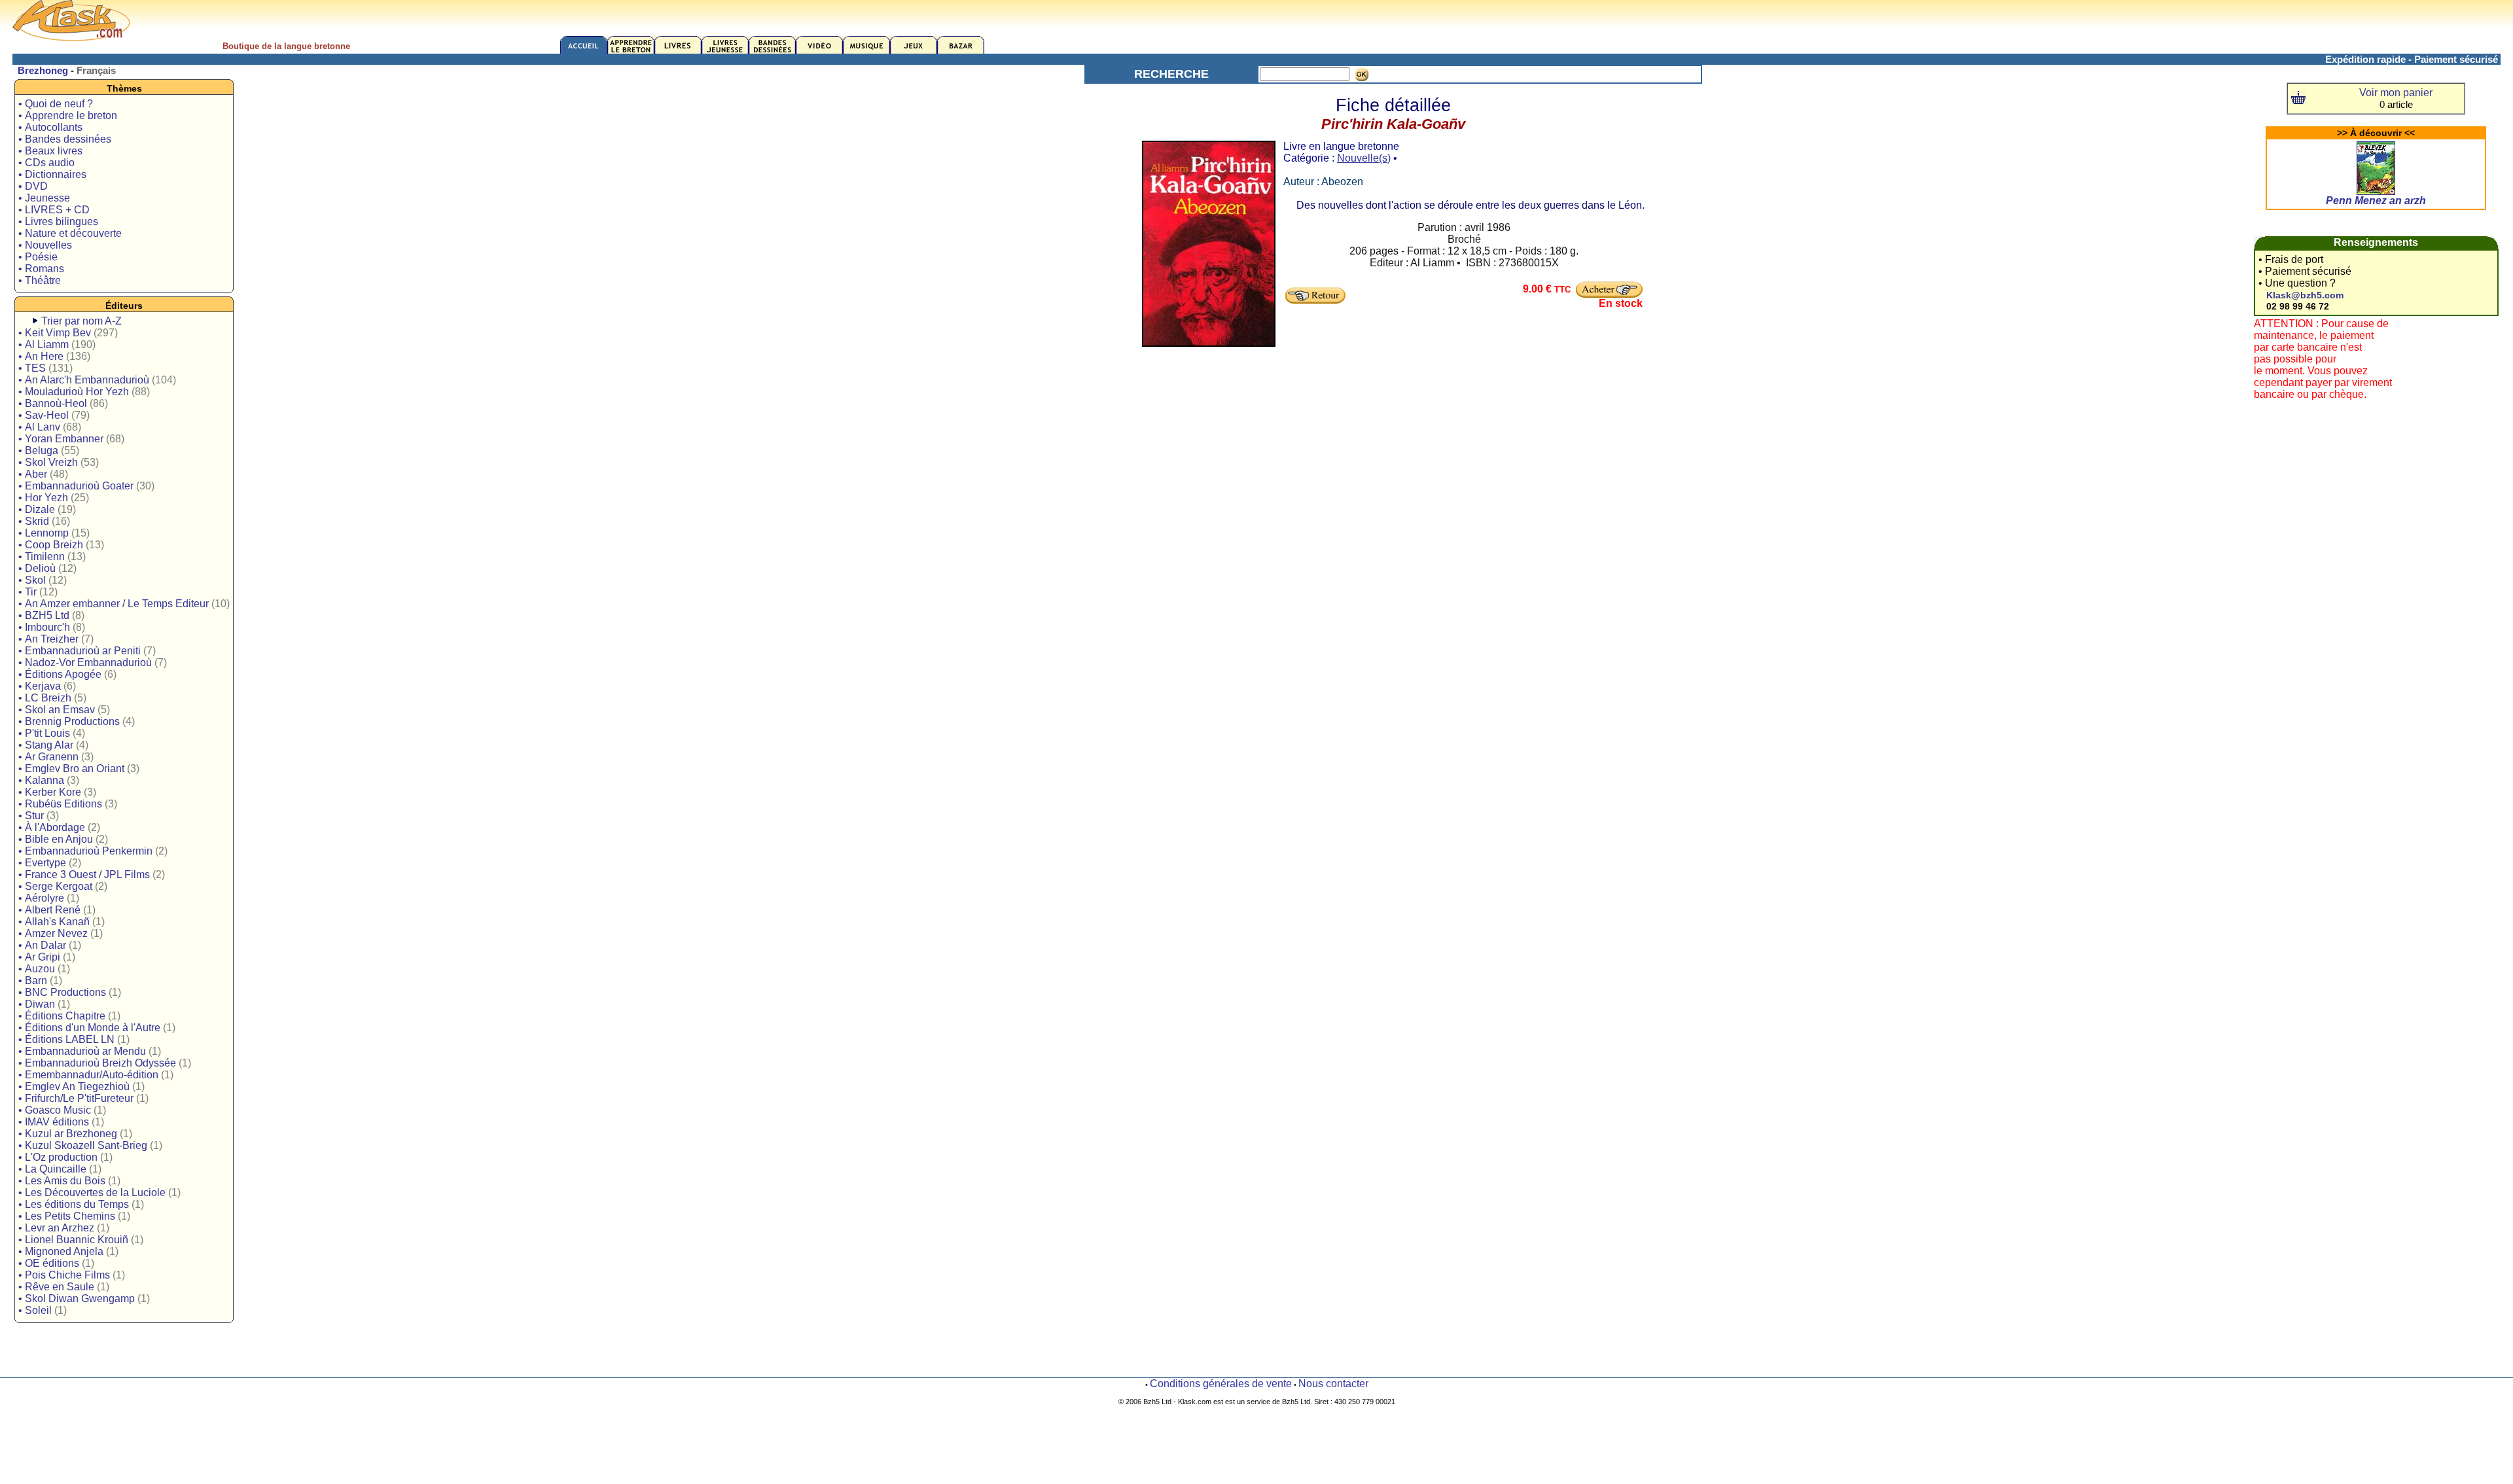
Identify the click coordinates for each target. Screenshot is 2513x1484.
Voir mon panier (2396, 93)
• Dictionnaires (52, 174)
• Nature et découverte (70, 233)
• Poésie (38, 257)
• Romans (41, 269)
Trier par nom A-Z (81, 321)
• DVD (33, 186)
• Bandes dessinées (65, 139)
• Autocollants (50, 127)
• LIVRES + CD (54, 210)
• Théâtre (40, 280)
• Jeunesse (44, 198)
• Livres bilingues (58, 221)
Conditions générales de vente (1221, 1384)
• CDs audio (46, 163)
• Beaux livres (50, 151)
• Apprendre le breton (68, 115)
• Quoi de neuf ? (56, 104)
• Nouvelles (45, 245)
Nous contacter (1333, 1384)
